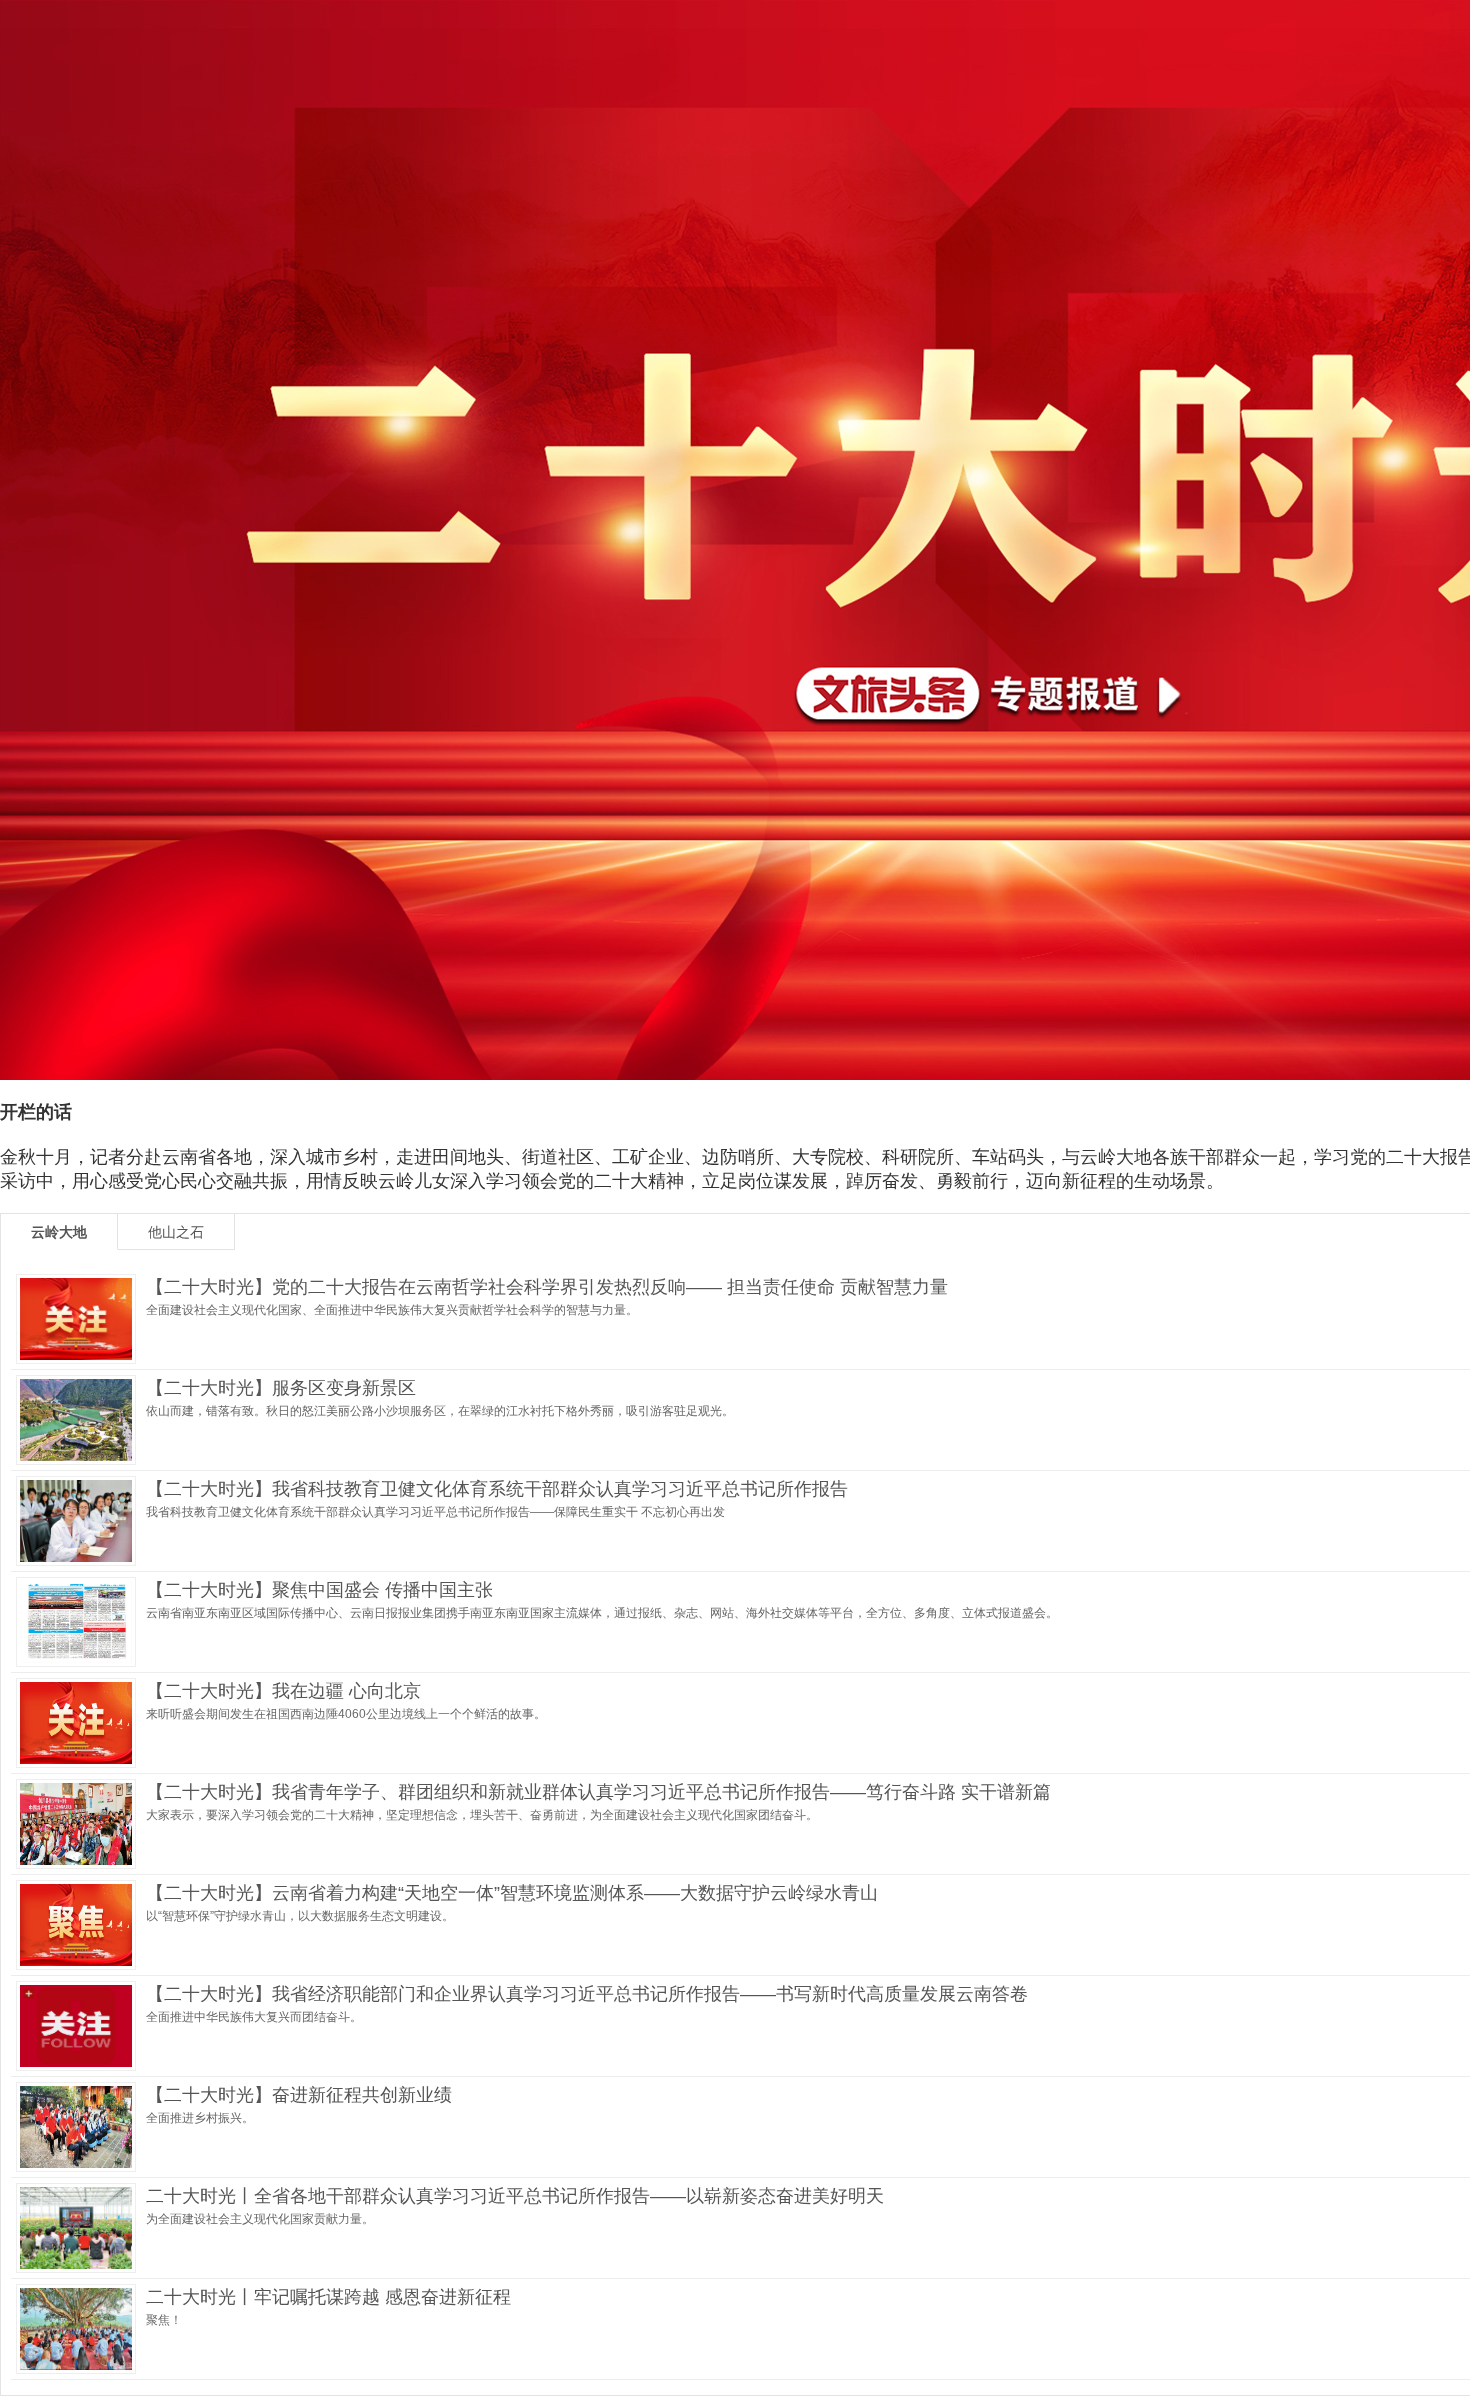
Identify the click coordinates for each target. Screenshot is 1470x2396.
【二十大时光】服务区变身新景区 (281, 1388)
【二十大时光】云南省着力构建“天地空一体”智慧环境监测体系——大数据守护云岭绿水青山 (512, 1893)
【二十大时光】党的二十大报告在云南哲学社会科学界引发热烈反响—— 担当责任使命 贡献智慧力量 (547, 1287)
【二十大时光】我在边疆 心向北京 (283, 1691)
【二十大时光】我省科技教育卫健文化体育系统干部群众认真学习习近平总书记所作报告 (497, 1489)
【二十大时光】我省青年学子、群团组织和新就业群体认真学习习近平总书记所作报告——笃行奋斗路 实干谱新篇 (598, 1792)
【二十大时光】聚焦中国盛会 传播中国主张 (319, 1590)
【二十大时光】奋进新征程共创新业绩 (299, 2095)
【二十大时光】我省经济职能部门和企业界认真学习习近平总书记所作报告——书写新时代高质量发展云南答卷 (587, 1994)
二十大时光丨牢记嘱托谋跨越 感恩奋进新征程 (328, 2297)
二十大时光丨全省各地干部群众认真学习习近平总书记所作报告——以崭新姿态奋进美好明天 (515, 2196)
